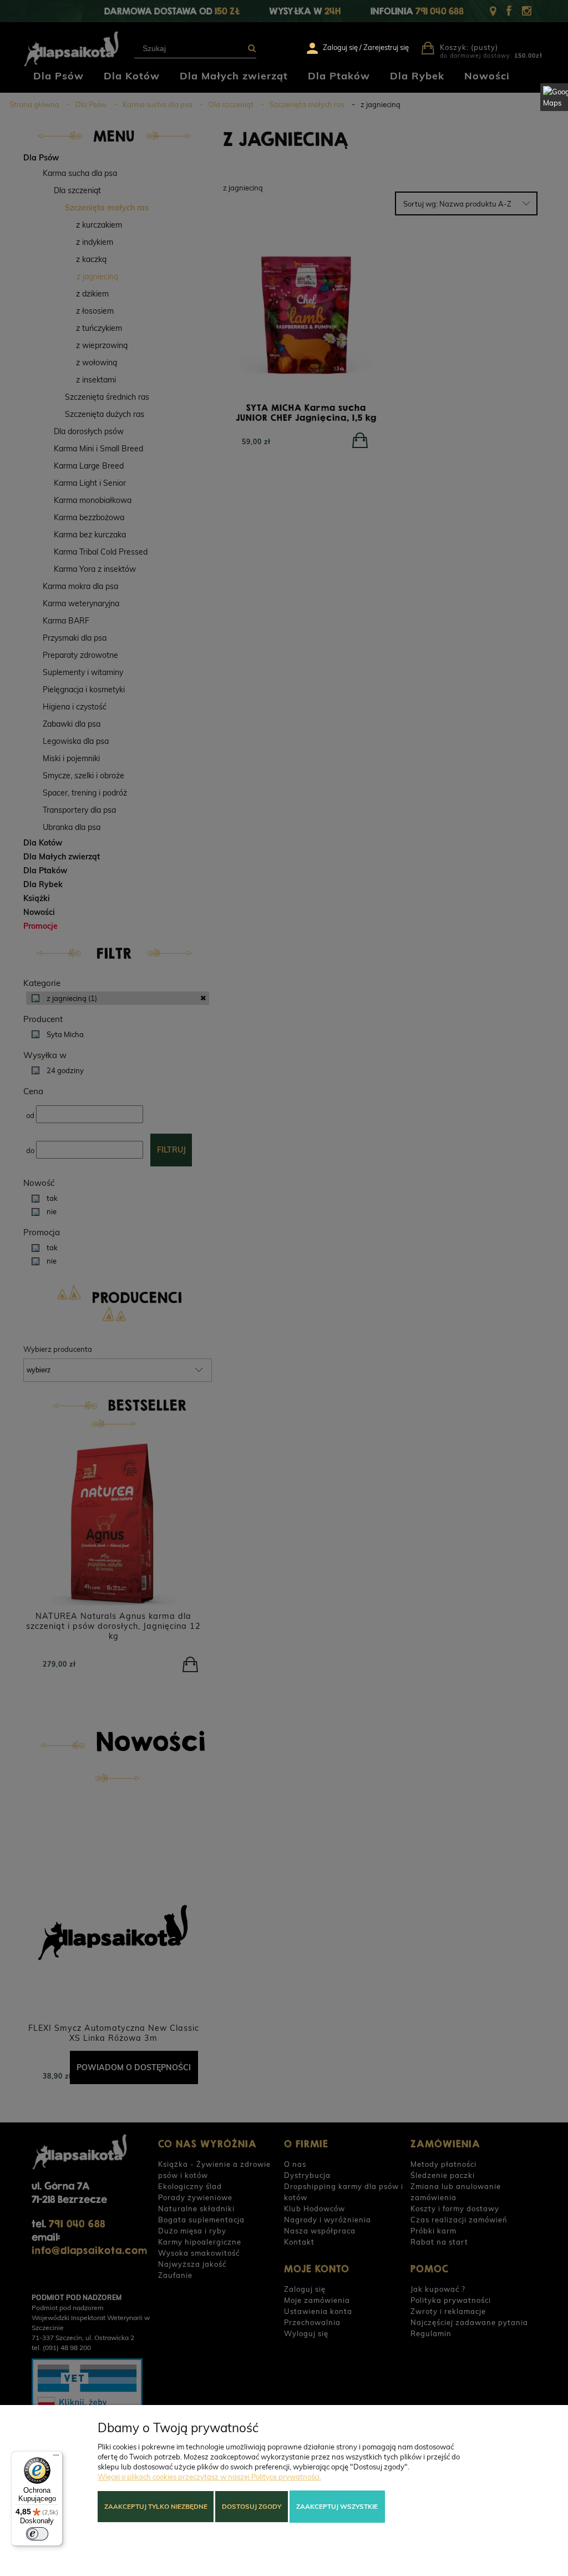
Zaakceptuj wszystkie (337, 2506)
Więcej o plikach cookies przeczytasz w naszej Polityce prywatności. (209, 2477)
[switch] (37, 2534)
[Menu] (56, 2458)
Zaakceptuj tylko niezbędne (156, 2506)
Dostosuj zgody (252, 2506)
